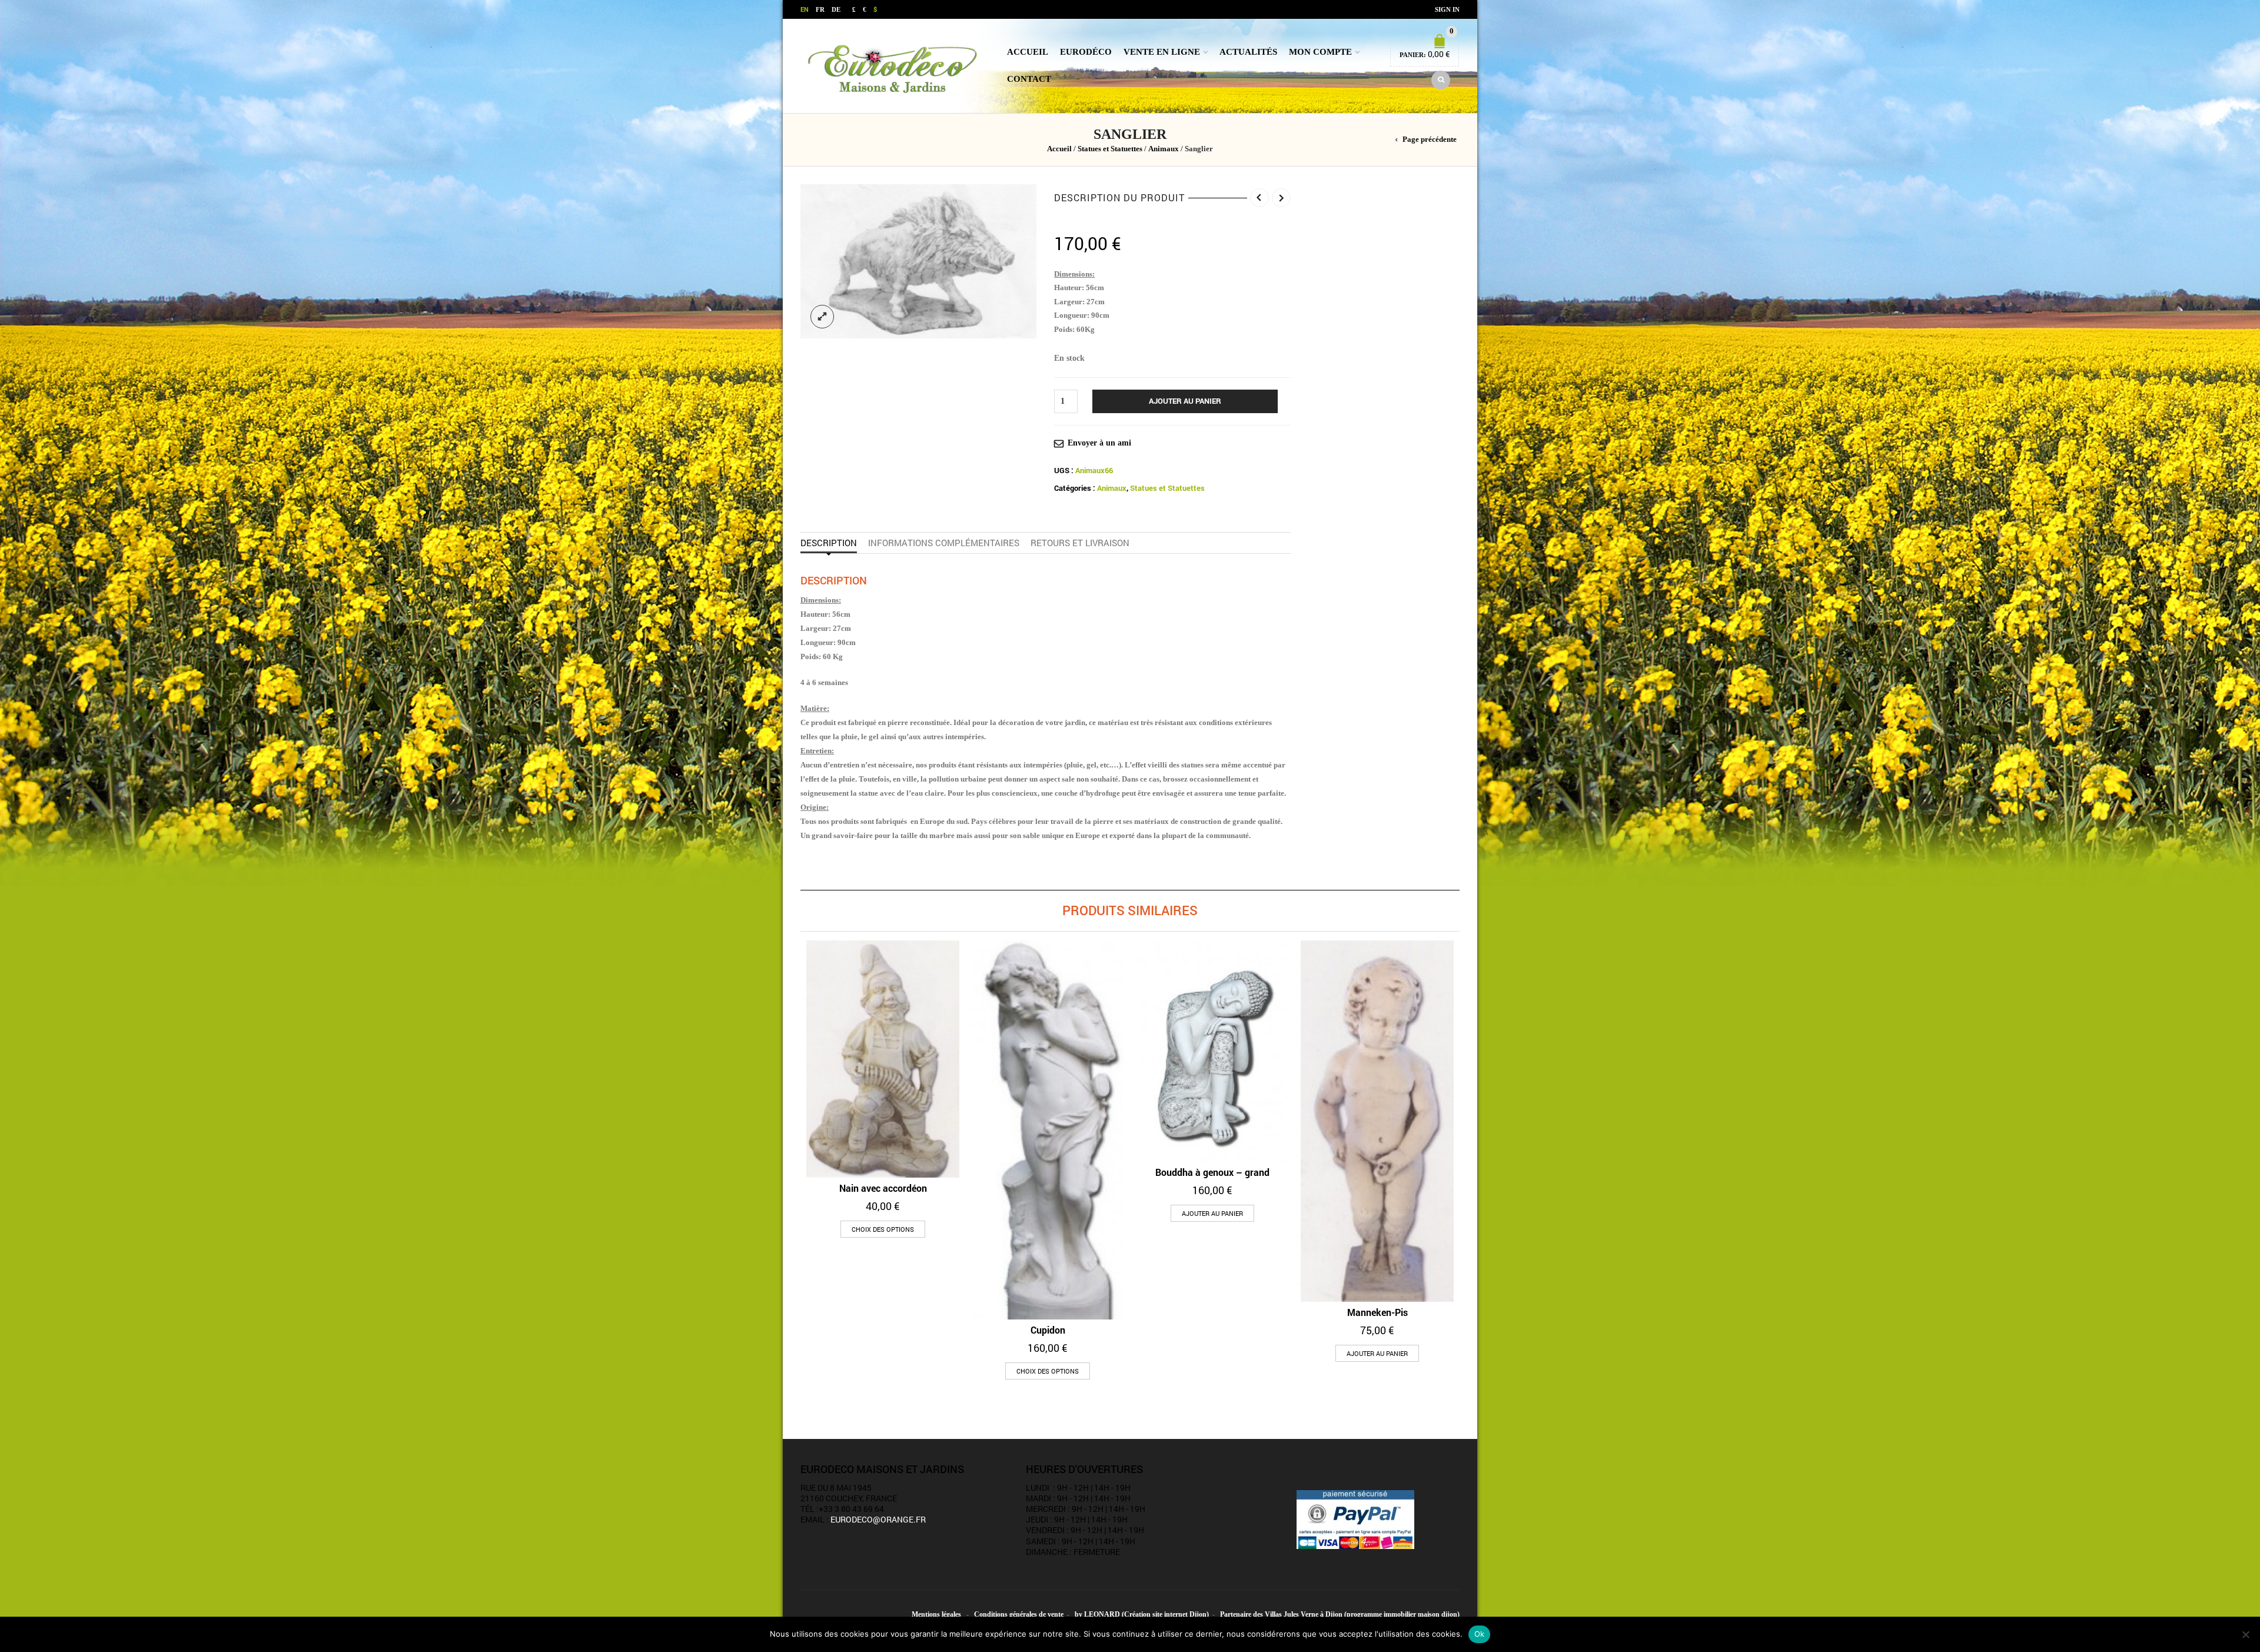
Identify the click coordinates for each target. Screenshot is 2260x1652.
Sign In (1447, 9)
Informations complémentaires (944, 543)
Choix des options (883, 1229)
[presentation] (797, 1102)
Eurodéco (1086, 52)
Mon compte (1320, 52)
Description (829, 543)
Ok (1480, 1634)
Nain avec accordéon (883, 1188)
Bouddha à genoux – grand (1212, 1172)
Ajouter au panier (1185, 401)
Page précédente (1430, 139)
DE (836, 9)
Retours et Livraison (1080, 543)
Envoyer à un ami (1099, 443)
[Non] (2245, 1634)
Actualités (1248, 52)
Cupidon (1048, 1330)
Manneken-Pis (1377, 1312)
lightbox (822, 317)
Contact (1029, 79)
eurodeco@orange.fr (878, 1519)
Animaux (1164, 149)
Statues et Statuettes (1110, 149)
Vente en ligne (1162, 52)
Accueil (1028, 52)
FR (820, 9)
